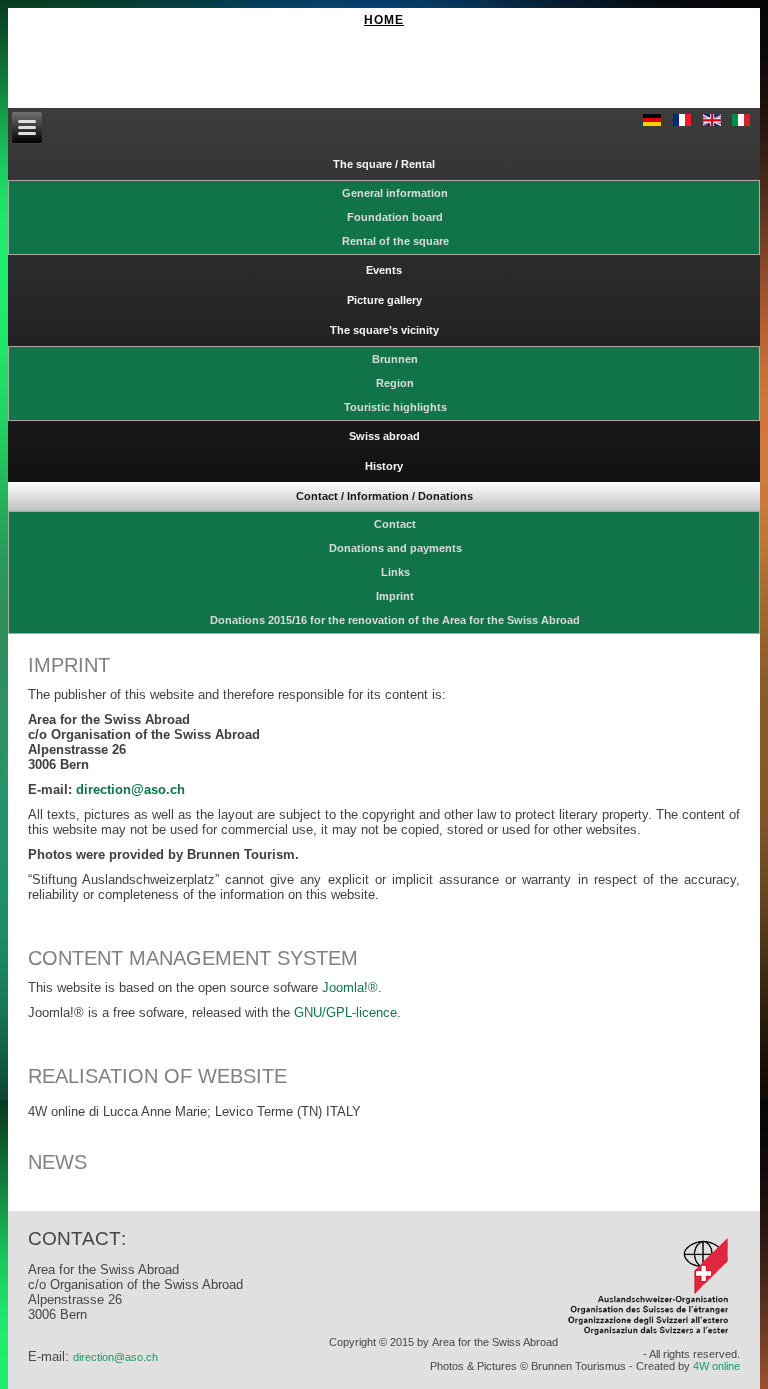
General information (395, 193)
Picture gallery (384, 300)
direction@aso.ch (115, 1357)
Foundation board (395, 217)
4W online (716, 1366)
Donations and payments (395, 548)
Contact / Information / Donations (384, 496)
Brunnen (395, 359)
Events (384, 270)
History (384, 466)
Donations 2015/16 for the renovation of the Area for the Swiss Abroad (395, 620)
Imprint (395, 596)
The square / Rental (384, 164)
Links (395, 572)
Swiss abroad (384, 436)
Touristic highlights (395, 407)
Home (384, 20)
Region (395, 383)
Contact (395, 524)
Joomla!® (350, 987)
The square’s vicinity (384, 330)
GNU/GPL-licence (345, 1012)
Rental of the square (395, 241)
